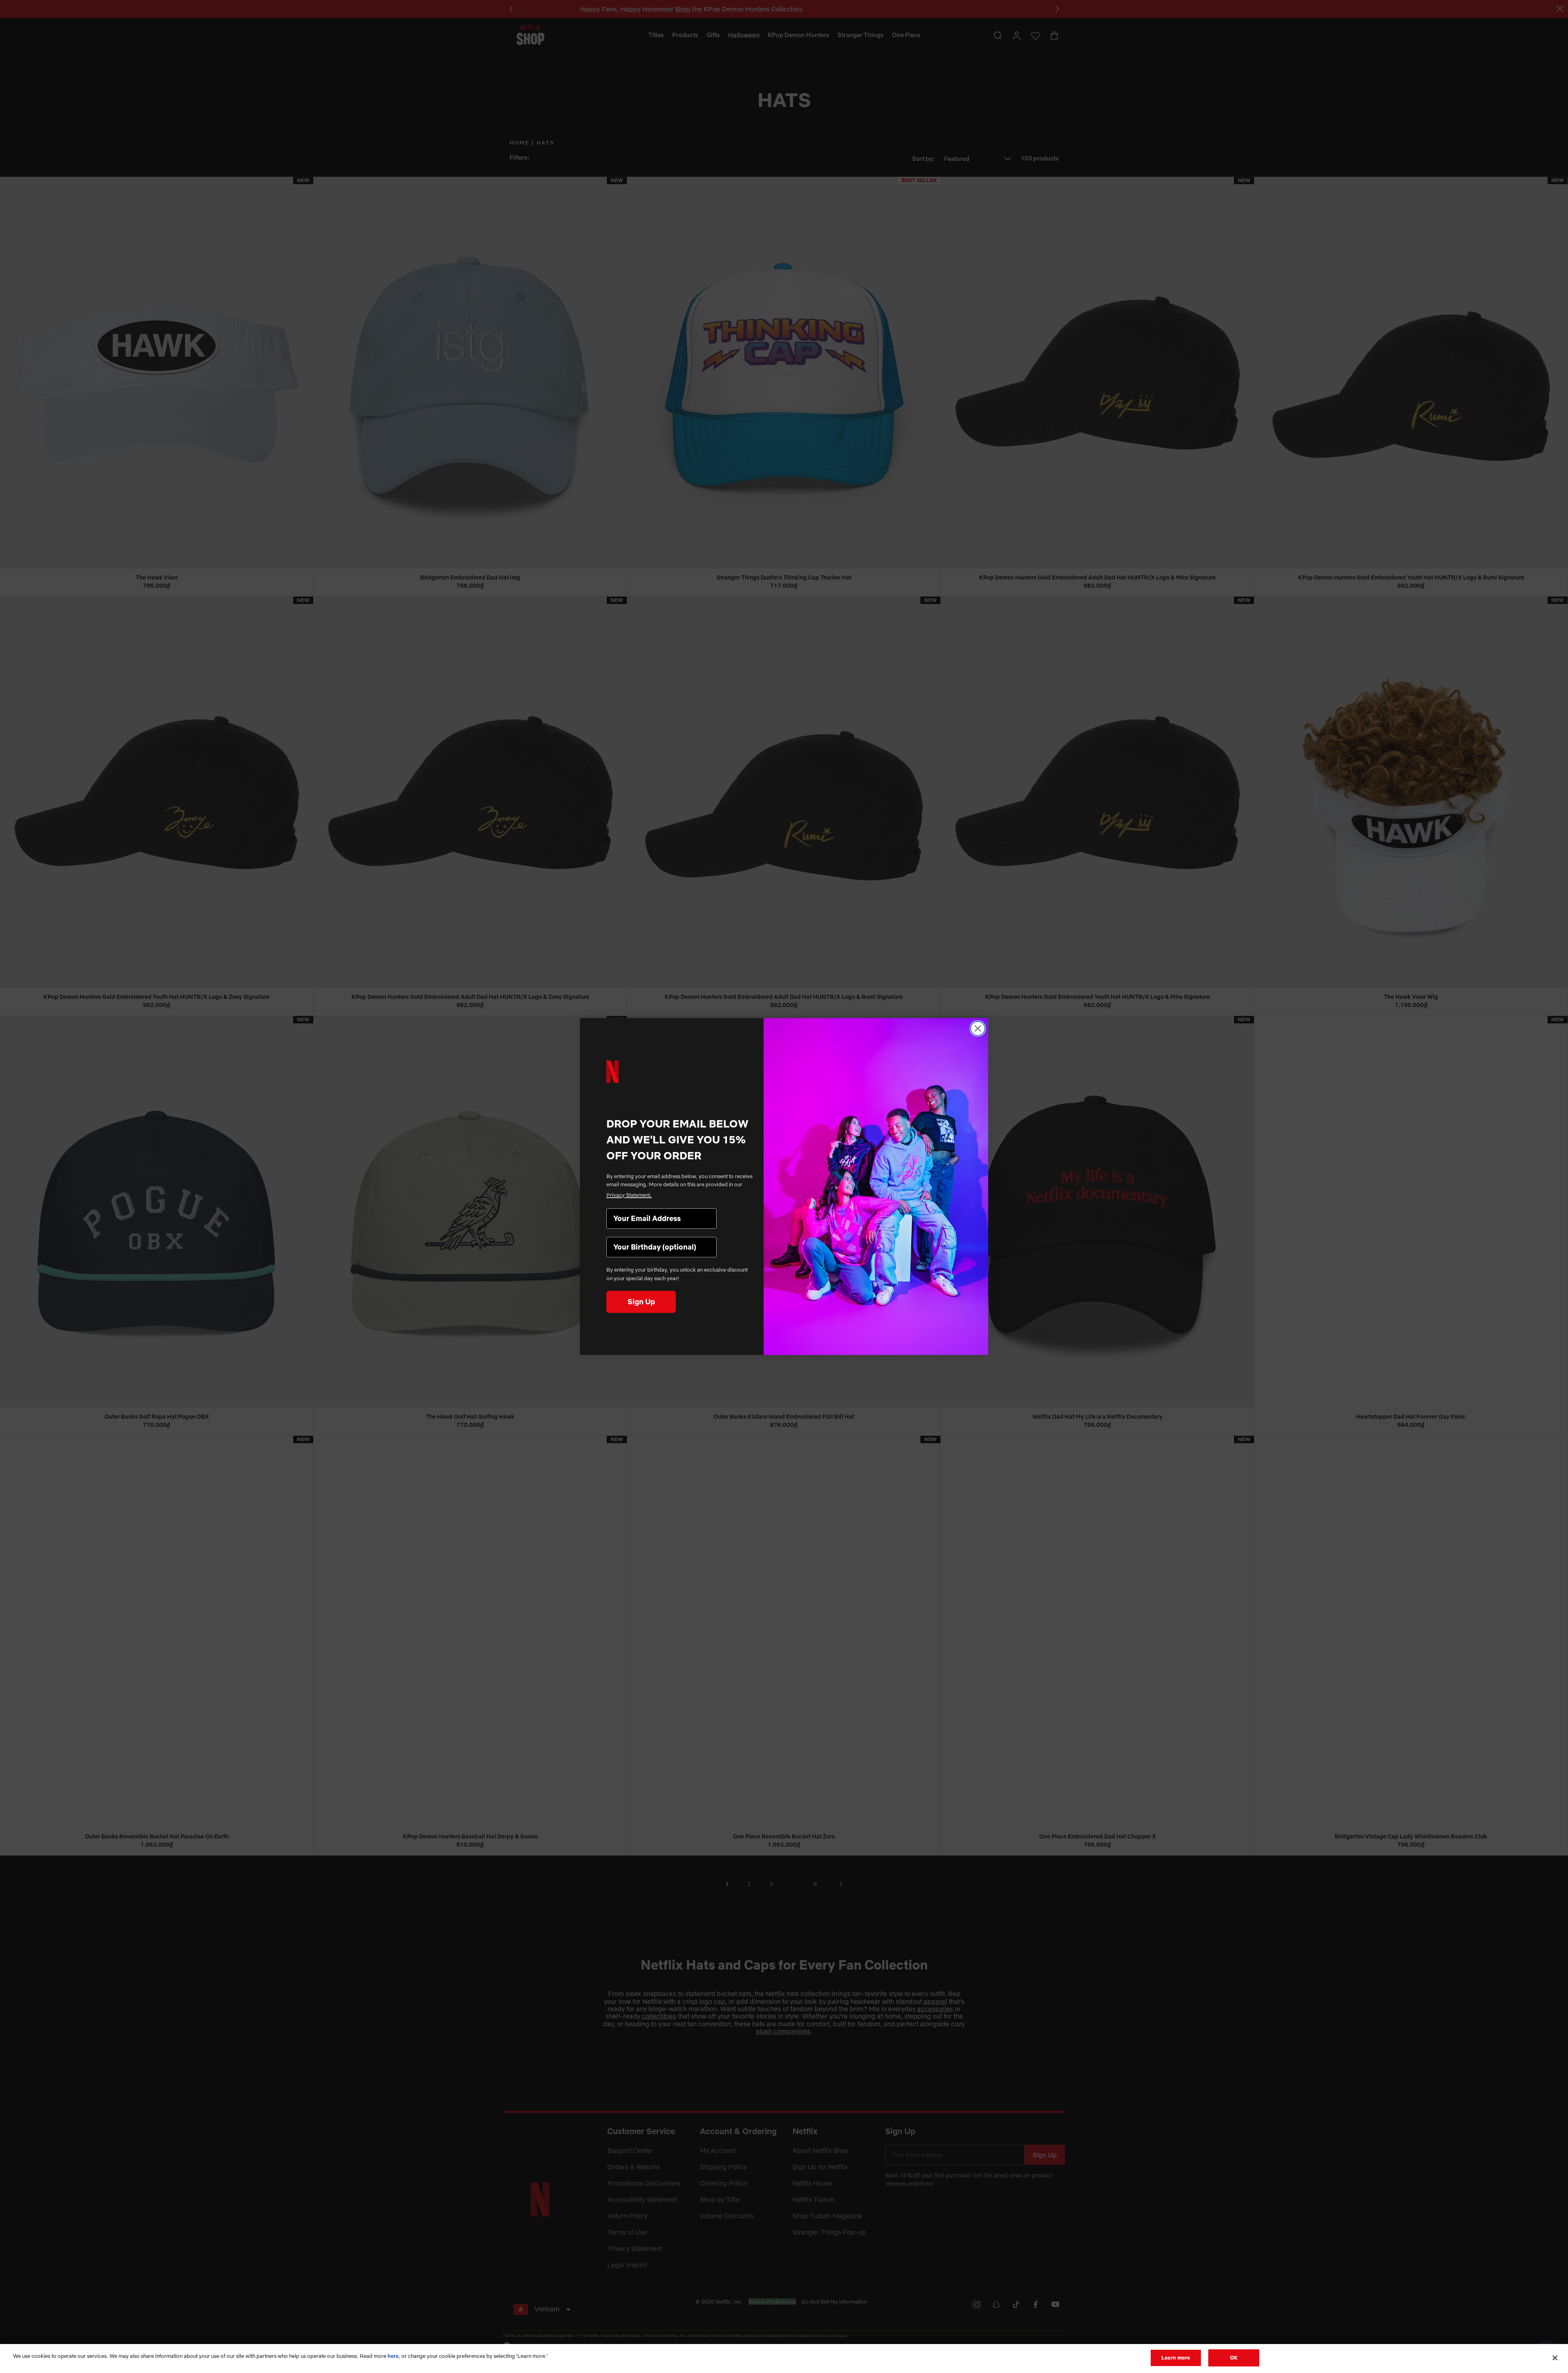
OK (1234, 2357)
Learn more (1176, 2357)
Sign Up (641, 1302)
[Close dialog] (978, 1028)
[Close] (1555, 2358)
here (393, 2356)
